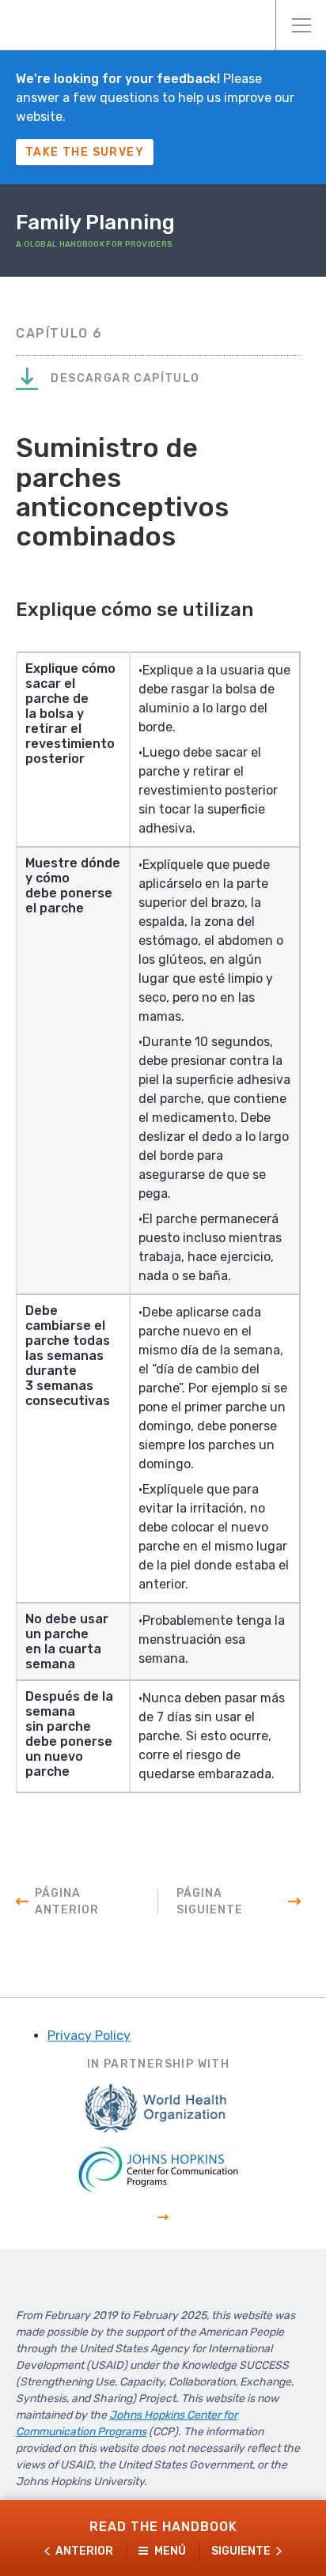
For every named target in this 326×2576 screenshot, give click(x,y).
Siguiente (241, 2551)
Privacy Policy (89, 2036)
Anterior (84, 2551)
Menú (301, 25)
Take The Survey (85, 152)
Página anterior (67, 1902)
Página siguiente (210, 1902)
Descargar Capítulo (124, 378)
